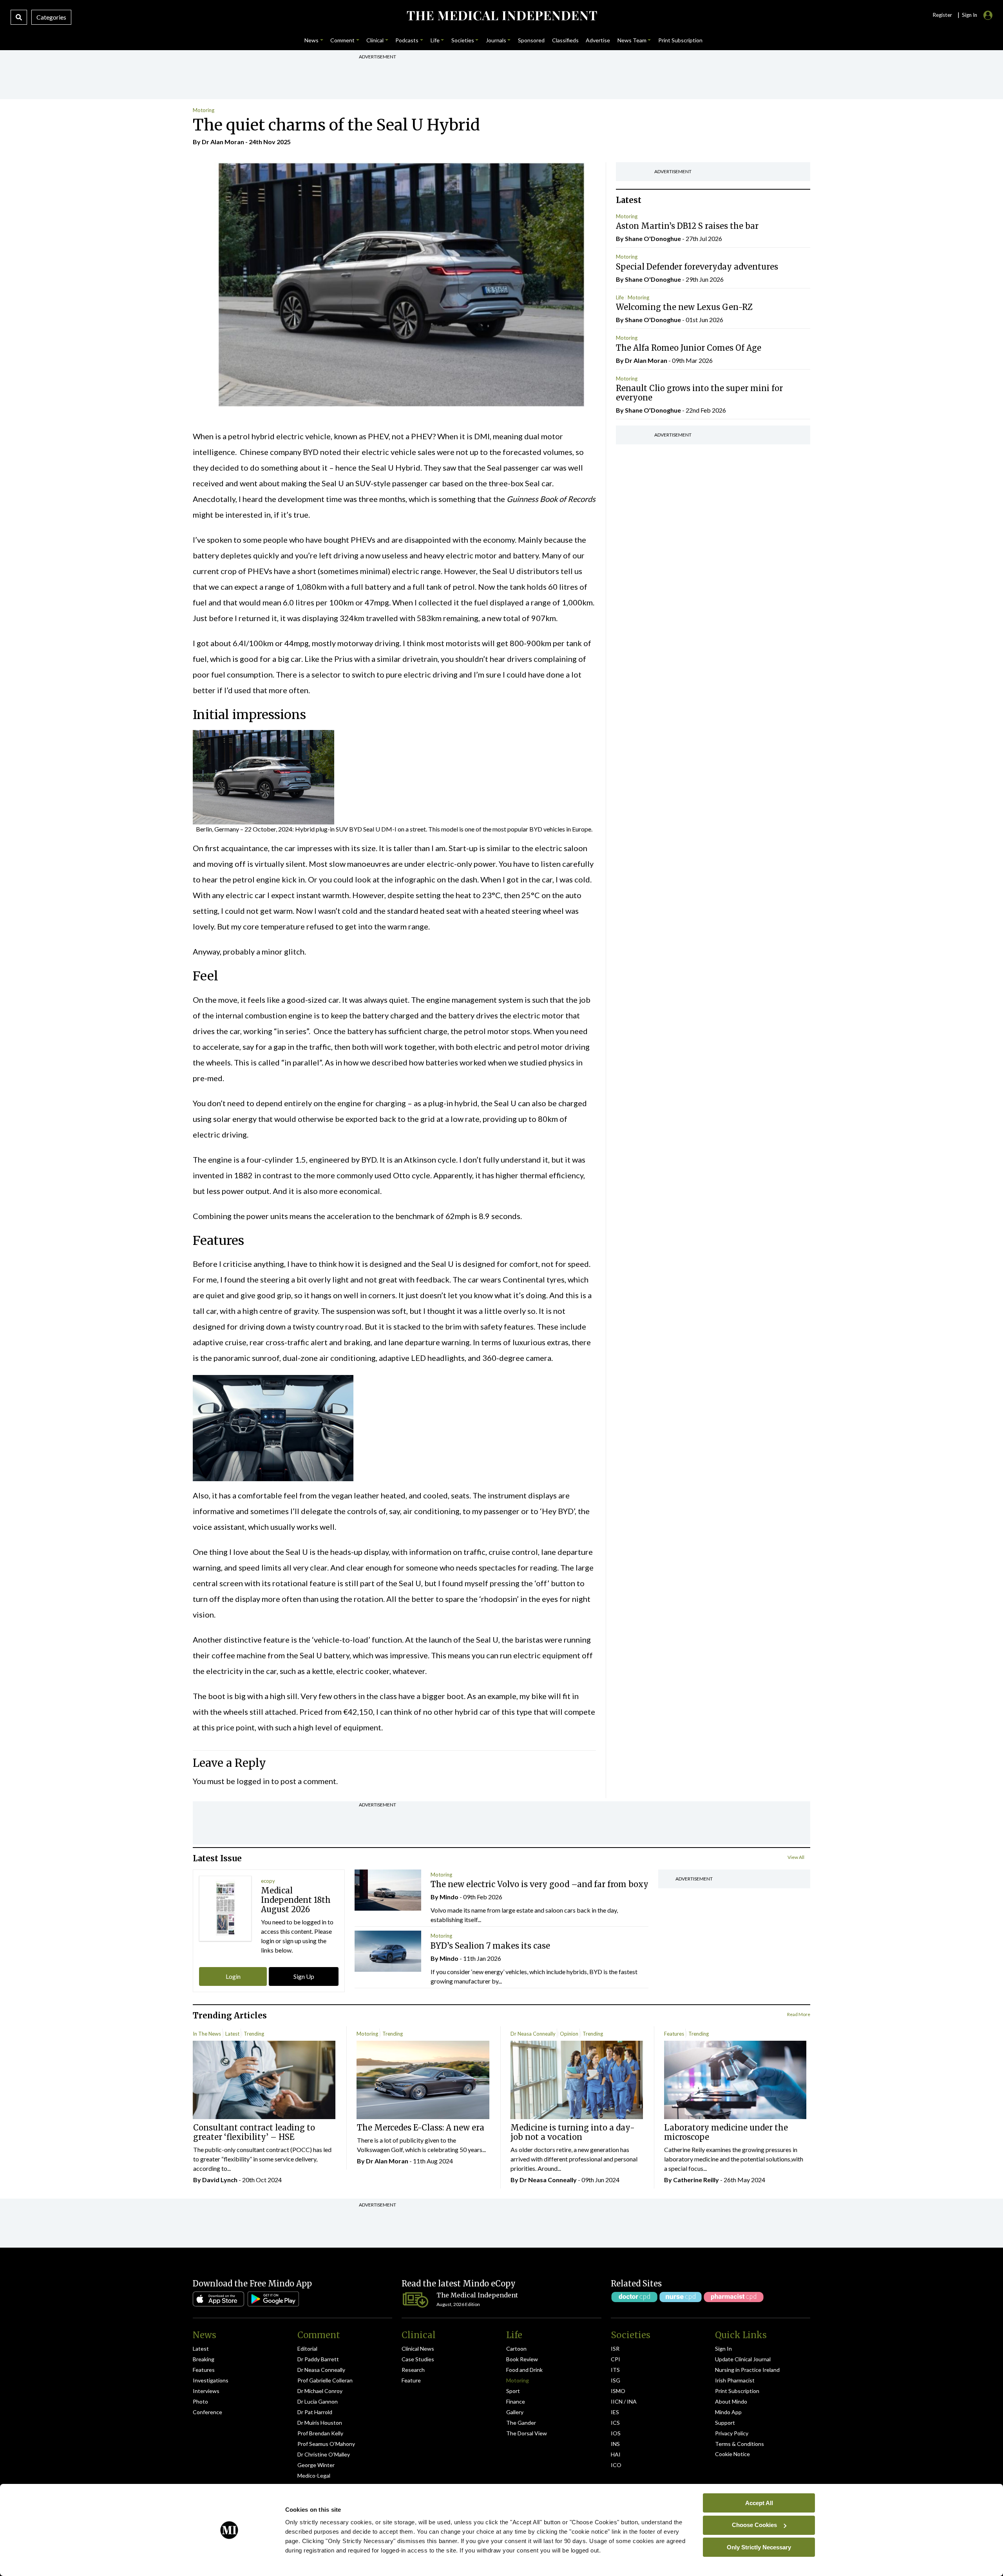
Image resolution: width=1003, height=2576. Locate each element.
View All (796, 1857)
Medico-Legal (314, 2475)
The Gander (521, 2423)
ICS (615, 2423)
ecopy (268, 1881)
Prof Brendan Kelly (320, 2433)
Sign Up (304, 1976)
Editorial (307, 2349)
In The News (207, 2034)
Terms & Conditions (740, 2444)
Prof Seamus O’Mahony (326, 2444)
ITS (615, 2370)
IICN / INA (624, 2401)
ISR (615, 2349)
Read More (799, 2014)
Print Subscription (737, 2391)
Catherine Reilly (696, 2180)
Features (674, 2034)
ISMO (618, 2391)
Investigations (211, 2380)
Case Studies (418, 2359)
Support (725, 2423)
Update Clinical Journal (743, 2359)
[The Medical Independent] (501, 16)
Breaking (204, 2359)
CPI (616, 2359)
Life (620, 297)
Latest (232, 2034)
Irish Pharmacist (735, 2380)
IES (615, 2412)
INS (615, 2444)
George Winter (316, 2465)
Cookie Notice (732, 2454)
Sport (513, 2391)
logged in (253, 1781)
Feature (411, 2380)
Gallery (515, 2412)
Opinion (569, 2034)
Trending (254, 2034)
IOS (616, 2433)
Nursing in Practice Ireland (747, 2370)
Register (942, 15)
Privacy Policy (732, 2433)
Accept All (759, 2503)
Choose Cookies (754, 2525)
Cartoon (516, 2349)
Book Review (522, 2359)
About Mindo (731, 2401)
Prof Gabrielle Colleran (325, 2380)
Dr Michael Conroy (320, 2391)
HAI (616, 2454)
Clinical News (418, 2349)
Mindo (449, 1897)
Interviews (206, 2391)
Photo (200, 2401)
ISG (616, 2380)
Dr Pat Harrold (315, 2412)
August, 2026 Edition (458, 2304)
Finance (516, 2401)
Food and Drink (524, 2370)
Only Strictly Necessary (759, 2547)
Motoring (204, 110)
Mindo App (728, 2412)
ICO (616, 2465)
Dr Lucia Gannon (318, 2401)
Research (413, 2370)
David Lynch (220, 2180)
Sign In (723, 2349)
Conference (207, 2412)
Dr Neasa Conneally (533, 2034)
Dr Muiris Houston (320, 2423)
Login (233, 1976)
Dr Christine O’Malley (324, 2454)
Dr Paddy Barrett (318, 2359)
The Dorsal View (527, 2433)
